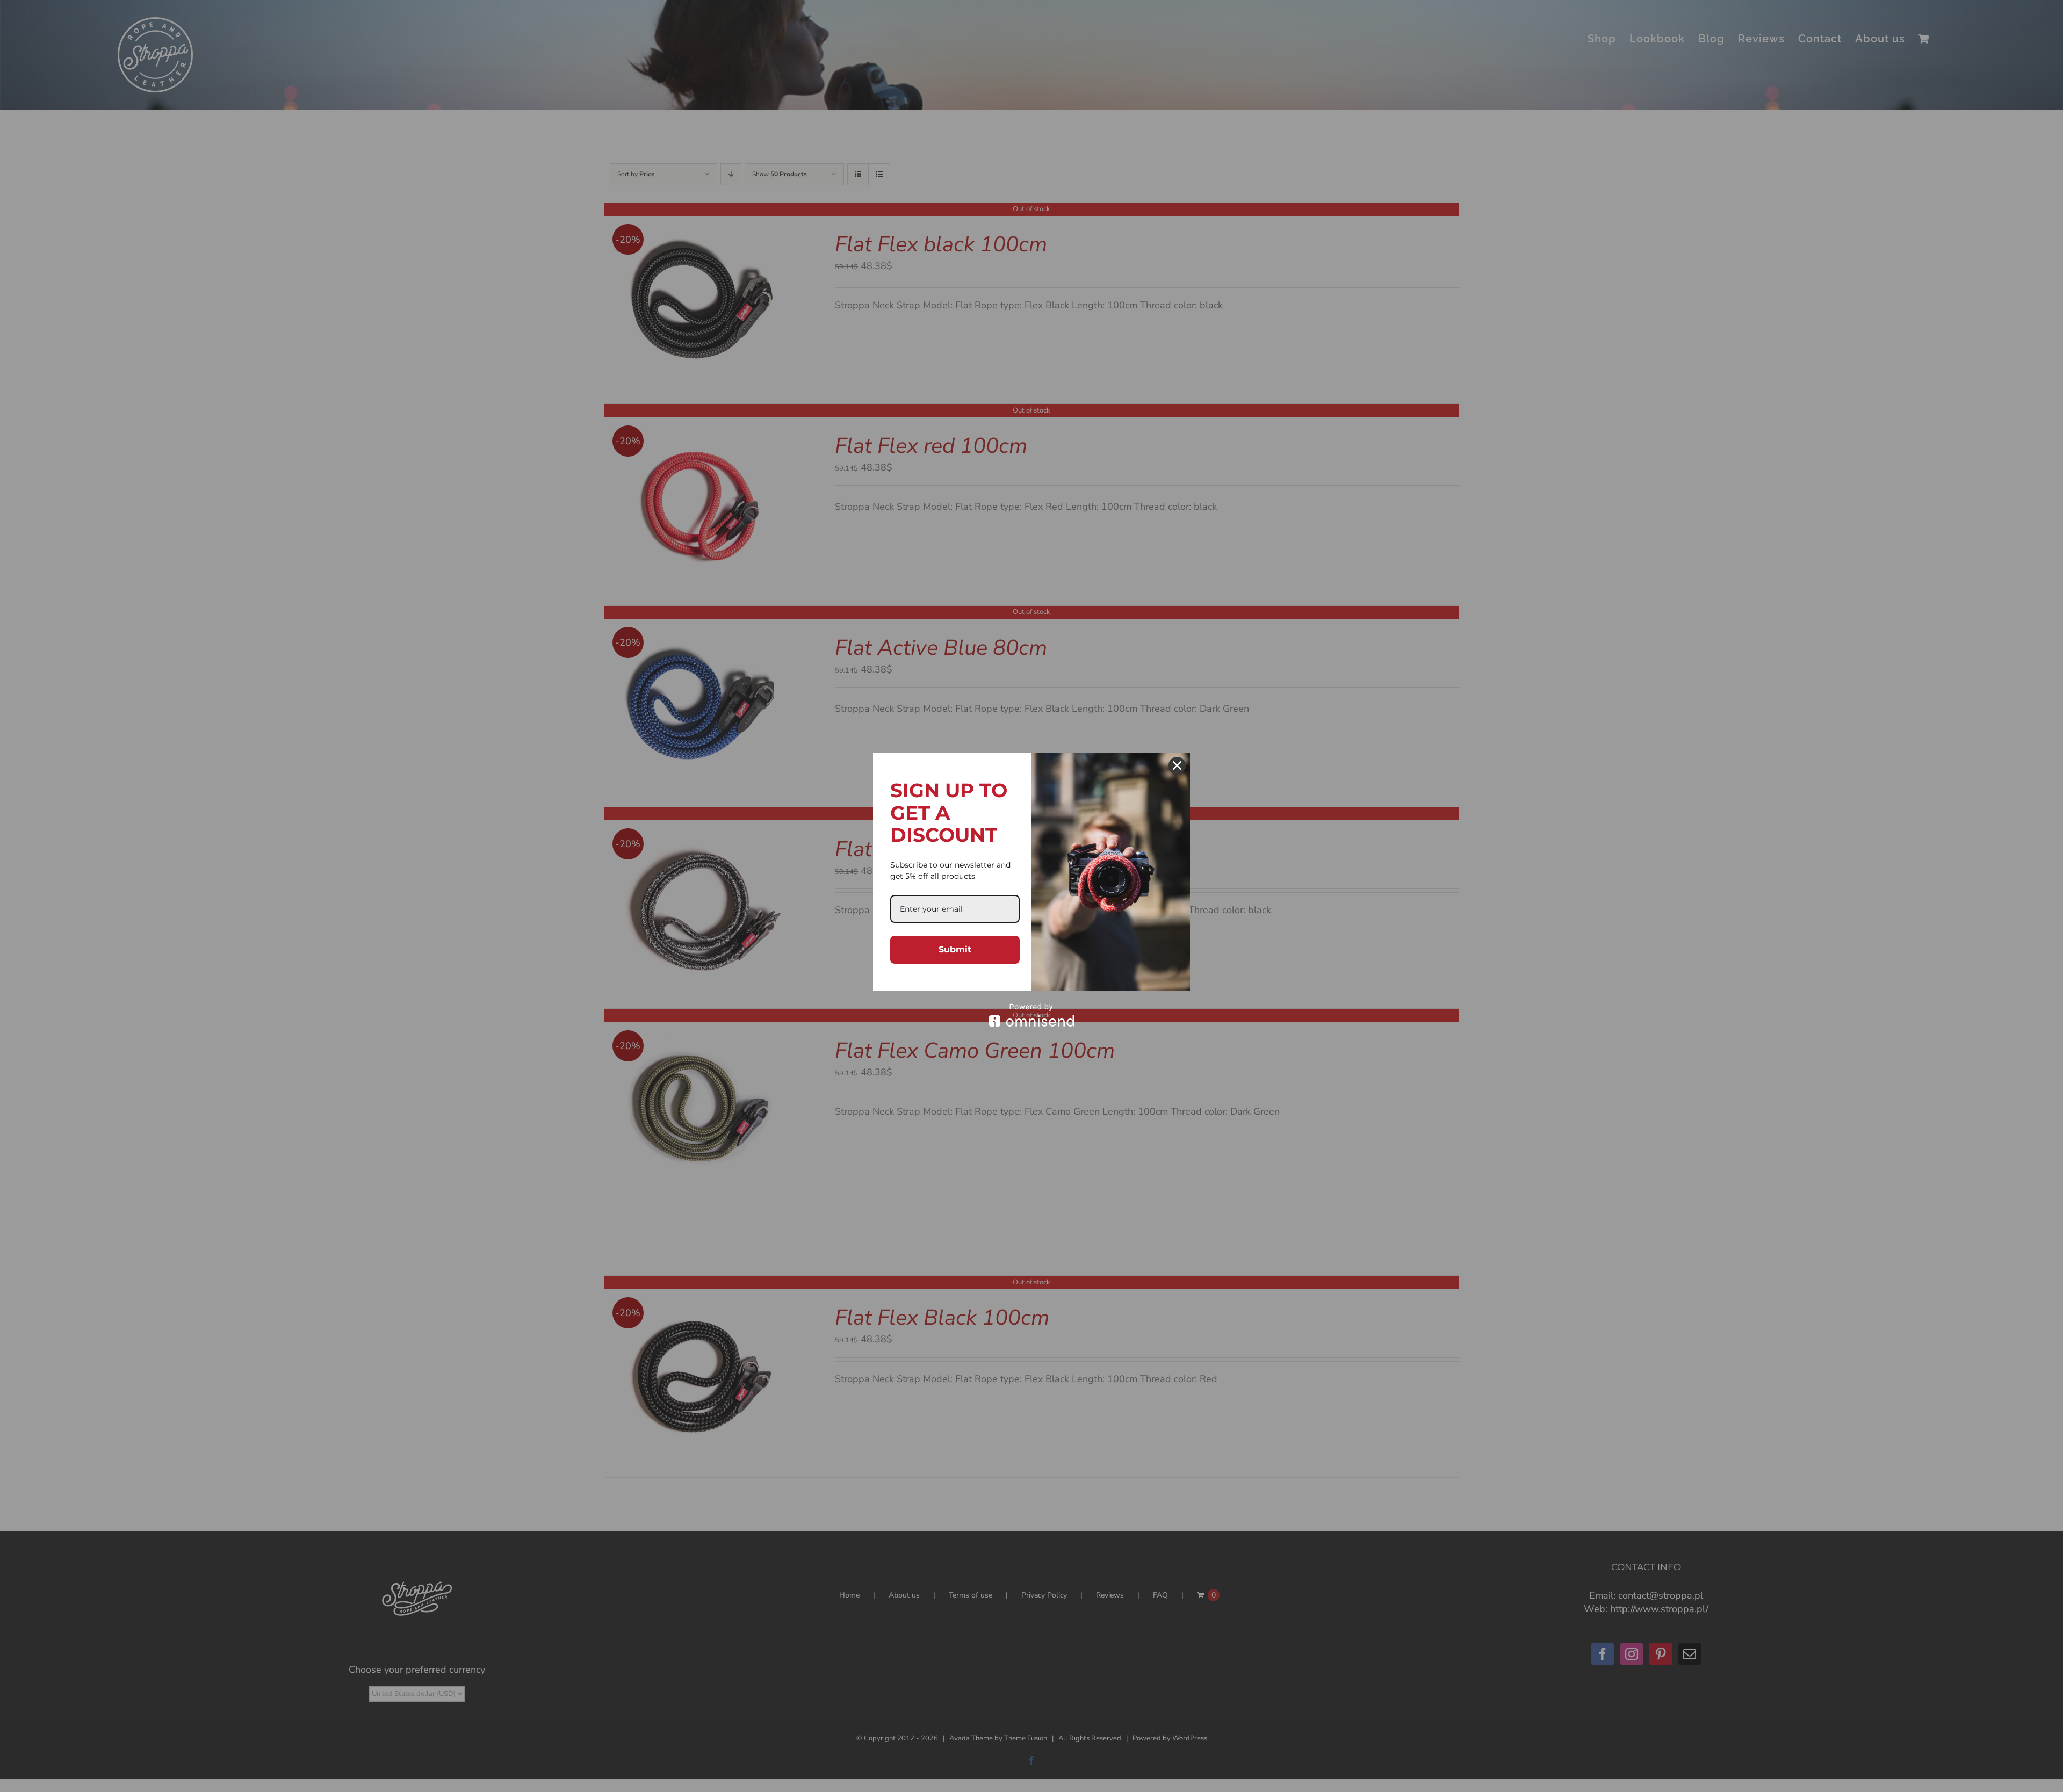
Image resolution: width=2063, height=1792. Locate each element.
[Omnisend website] (1031, 1015)
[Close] (1177, 765)
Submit (955, 949)
